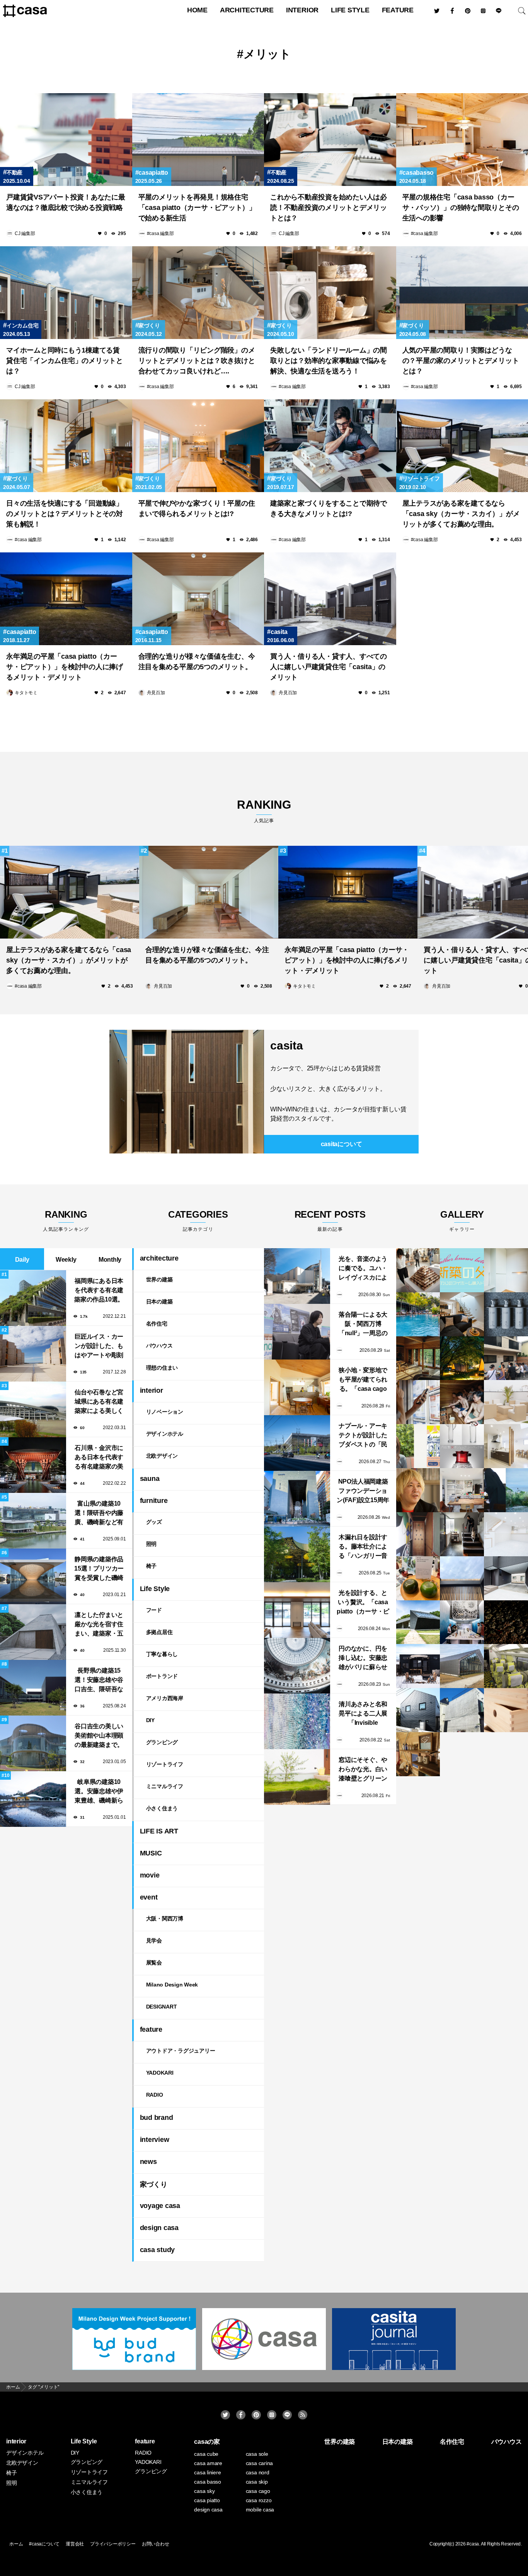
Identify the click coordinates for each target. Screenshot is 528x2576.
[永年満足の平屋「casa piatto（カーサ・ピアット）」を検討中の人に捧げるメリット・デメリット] (66, 599)
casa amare (208, 2463)
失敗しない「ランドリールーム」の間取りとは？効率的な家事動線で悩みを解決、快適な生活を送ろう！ (329, 361)
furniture (154, 1501)
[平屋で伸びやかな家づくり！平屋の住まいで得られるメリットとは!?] (198, 446)
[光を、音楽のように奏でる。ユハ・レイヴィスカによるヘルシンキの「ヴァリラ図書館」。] (297, 1276)
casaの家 (207, 2442)
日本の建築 (159, 1302)
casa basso (208, 2482)
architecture (247, 10)
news (148, 2162)
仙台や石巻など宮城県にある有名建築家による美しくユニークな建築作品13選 (99, 1402)
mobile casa (260, 2510)
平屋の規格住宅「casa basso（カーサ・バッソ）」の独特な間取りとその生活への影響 (461, 208)
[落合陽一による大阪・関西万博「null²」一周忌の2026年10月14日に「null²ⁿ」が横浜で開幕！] (297, 1332)
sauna (150, 1479)
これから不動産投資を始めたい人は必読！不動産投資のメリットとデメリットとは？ (329, 208)
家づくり (149, 325)
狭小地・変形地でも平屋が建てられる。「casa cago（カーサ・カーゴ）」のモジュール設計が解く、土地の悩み (363, 1380)
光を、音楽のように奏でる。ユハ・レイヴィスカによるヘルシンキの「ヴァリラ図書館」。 (363, 1269)
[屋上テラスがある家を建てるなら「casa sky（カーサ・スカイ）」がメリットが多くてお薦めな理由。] (70, 892)
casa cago (258, 2491)
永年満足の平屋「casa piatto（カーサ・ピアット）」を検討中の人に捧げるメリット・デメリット (65, 667)
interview (155, 2140)
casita (279, 632)
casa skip (257, 2482)
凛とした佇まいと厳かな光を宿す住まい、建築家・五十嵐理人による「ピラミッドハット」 (99, 1625)
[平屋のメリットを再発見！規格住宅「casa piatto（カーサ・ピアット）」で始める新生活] (198, 140)
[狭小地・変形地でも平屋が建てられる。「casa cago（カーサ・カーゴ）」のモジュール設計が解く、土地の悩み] (297, 1387)
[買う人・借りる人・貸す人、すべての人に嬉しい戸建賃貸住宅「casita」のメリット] (330, 599)
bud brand (157, 2118)
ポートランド (162, 1676)
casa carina (259, 2463)
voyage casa (160, 2206)
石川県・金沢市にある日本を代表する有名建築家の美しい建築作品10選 (99, 1458)
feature (398, 10)
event (149, 1897)
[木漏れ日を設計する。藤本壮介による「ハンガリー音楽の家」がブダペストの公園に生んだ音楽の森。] (297, 1554)
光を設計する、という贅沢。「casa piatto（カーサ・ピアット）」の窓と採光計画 (363, 1603)
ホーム (16, 2544)
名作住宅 (157, 1324)
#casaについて (44, 2544)
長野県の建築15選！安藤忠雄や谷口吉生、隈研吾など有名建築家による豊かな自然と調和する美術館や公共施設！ (99, 1681)
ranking (264, 811)
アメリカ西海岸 (165, 1698)
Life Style (350, 10)
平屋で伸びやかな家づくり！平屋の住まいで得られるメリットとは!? (197, 509)
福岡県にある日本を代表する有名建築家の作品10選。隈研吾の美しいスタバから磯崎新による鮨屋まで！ (99, 1291)
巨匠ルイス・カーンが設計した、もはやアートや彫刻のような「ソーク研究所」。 (99, 1347)
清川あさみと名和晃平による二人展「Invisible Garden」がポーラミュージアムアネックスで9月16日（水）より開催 (363, 1714)
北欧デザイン (162, 1456)
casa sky (204, 2491)
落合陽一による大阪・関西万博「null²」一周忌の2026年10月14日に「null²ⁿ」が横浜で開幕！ (363, 1325)
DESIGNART (162, 2007)
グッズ (154, 1522)
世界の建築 (159, 1279)
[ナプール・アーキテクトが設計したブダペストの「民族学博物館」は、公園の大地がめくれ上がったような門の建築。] (297, 1443)
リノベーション (165, 1412)
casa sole (257, 2454)
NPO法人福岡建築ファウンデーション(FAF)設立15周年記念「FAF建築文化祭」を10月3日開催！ (363, 1492)
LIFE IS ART (159, 1831)
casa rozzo (259, 2500)
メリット (267, 54)
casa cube (206, 2454)
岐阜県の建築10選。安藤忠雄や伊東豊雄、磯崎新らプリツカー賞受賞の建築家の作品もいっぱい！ (99, 1792)
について (341, 1144)
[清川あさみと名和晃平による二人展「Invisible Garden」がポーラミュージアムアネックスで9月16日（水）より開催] (297, 1721)
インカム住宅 (22, 325)
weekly (66, 1260)
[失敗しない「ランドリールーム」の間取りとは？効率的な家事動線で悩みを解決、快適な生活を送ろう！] (330, 293)
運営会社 (75, 2544)
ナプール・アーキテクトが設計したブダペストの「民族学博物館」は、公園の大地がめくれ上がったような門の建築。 (363, 1436)
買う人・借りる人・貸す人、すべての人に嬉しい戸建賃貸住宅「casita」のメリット (329, 667)
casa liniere (207, 2472)
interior (302, 10)
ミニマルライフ (165, 1786)
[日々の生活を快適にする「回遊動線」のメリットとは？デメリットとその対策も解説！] (66, 446)
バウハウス (159, 1346)
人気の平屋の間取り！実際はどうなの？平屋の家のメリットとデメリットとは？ (461, 361)
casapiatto (153, 173)
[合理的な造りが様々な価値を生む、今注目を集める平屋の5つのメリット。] (198, 599)
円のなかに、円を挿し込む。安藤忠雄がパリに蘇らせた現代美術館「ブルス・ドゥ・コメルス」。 (363, 1659)
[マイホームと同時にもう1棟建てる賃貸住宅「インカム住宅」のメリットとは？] (66, 293)
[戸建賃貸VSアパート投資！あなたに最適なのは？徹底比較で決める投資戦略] (66, 140)
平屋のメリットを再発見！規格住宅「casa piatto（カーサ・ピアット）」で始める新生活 (197, 208)
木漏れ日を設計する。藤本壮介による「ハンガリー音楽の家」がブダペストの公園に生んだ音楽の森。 (363, 1547)
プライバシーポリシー (113, 2544)
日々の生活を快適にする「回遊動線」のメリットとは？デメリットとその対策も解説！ (65, 514)
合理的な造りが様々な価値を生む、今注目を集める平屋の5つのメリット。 (197, 662)
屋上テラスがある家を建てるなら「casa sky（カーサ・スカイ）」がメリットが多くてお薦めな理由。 (461, 514)
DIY (150, 1720)
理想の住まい (162, 1368)
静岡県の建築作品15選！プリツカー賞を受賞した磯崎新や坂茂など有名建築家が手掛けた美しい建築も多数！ (99, 1569)
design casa (159, 2228)
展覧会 (154, 1963)
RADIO (155, 2095)
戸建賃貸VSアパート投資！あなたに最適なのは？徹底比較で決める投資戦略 (66, 202)
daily (22, 1260)
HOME (197, 10)
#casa (473, 2544)
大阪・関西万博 (165, 1918)
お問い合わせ (156, 2544)
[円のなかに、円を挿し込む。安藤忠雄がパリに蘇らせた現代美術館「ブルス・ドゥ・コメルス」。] (297, 1666)
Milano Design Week (172, 1985)
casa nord (258, 2472)
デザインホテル (165, 1434)
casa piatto (207, 2500)
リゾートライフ (421, 479)
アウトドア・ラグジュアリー (181, 2051)
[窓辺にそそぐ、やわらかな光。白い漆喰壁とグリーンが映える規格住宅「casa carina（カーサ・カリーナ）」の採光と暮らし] (297, 1777)
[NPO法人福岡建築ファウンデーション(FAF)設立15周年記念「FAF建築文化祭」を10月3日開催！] (297, 1499)
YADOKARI (160, 2073)
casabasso (418, 173)
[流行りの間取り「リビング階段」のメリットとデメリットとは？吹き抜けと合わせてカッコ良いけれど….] (198, 293)
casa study (158, 2250)
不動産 (14, 172)
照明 (152, 1544)
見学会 (154, 1941)
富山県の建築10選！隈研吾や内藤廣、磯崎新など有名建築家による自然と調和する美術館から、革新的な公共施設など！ (99, 1514)
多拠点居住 (159, 1632)
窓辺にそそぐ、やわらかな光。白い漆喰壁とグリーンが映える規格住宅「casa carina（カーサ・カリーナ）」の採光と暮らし (363, 1770)
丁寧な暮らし (162, 1654)
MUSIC (151, 1853)
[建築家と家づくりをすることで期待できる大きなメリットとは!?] (330, 446)
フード (154, 1610)
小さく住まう (162, 1808)
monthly (110, 1260)
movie (150, 1875)
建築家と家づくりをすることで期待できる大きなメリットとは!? (329, 509)
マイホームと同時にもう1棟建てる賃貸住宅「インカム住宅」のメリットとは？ (65, 361)
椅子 (152, 1566)
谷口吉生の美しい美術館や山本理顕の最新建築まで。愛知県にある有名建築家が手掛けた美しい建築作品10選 (99, 1736)
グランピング (162, 1742)
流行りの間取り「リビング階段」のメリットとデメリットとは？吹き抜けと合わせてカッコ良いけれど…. (197, 361)
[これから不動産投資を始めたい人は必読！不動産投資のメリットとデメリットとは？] (330, 140)
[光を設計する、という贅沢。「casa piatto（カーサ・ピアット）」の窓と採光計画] (297, 1610)
